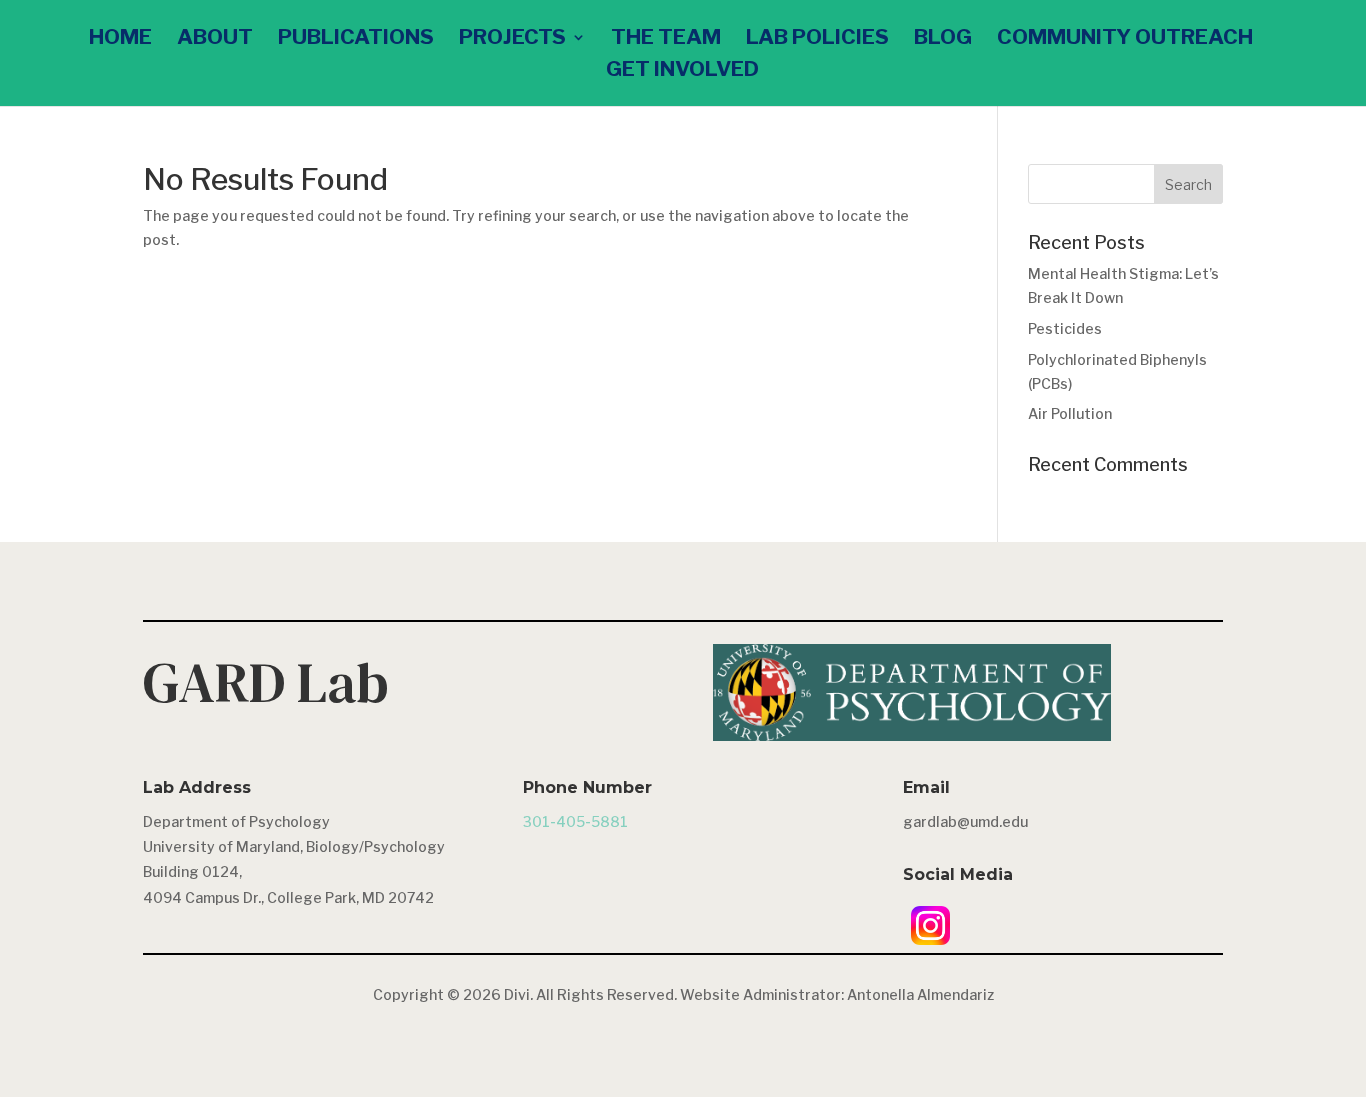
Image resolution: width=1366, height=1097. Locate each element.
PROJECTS (512, 39)
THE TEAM (666, 39)
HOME (120, 39)
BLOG (943, 39)
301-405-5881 (575, 821)
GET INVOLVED (682, 71)
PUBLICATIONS (356, 39)
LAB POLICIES (817, 39)
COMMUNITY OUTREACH (1125, 39)
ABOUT (215, 39)
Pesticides (1065, 328)
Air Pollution (1070, 413)
